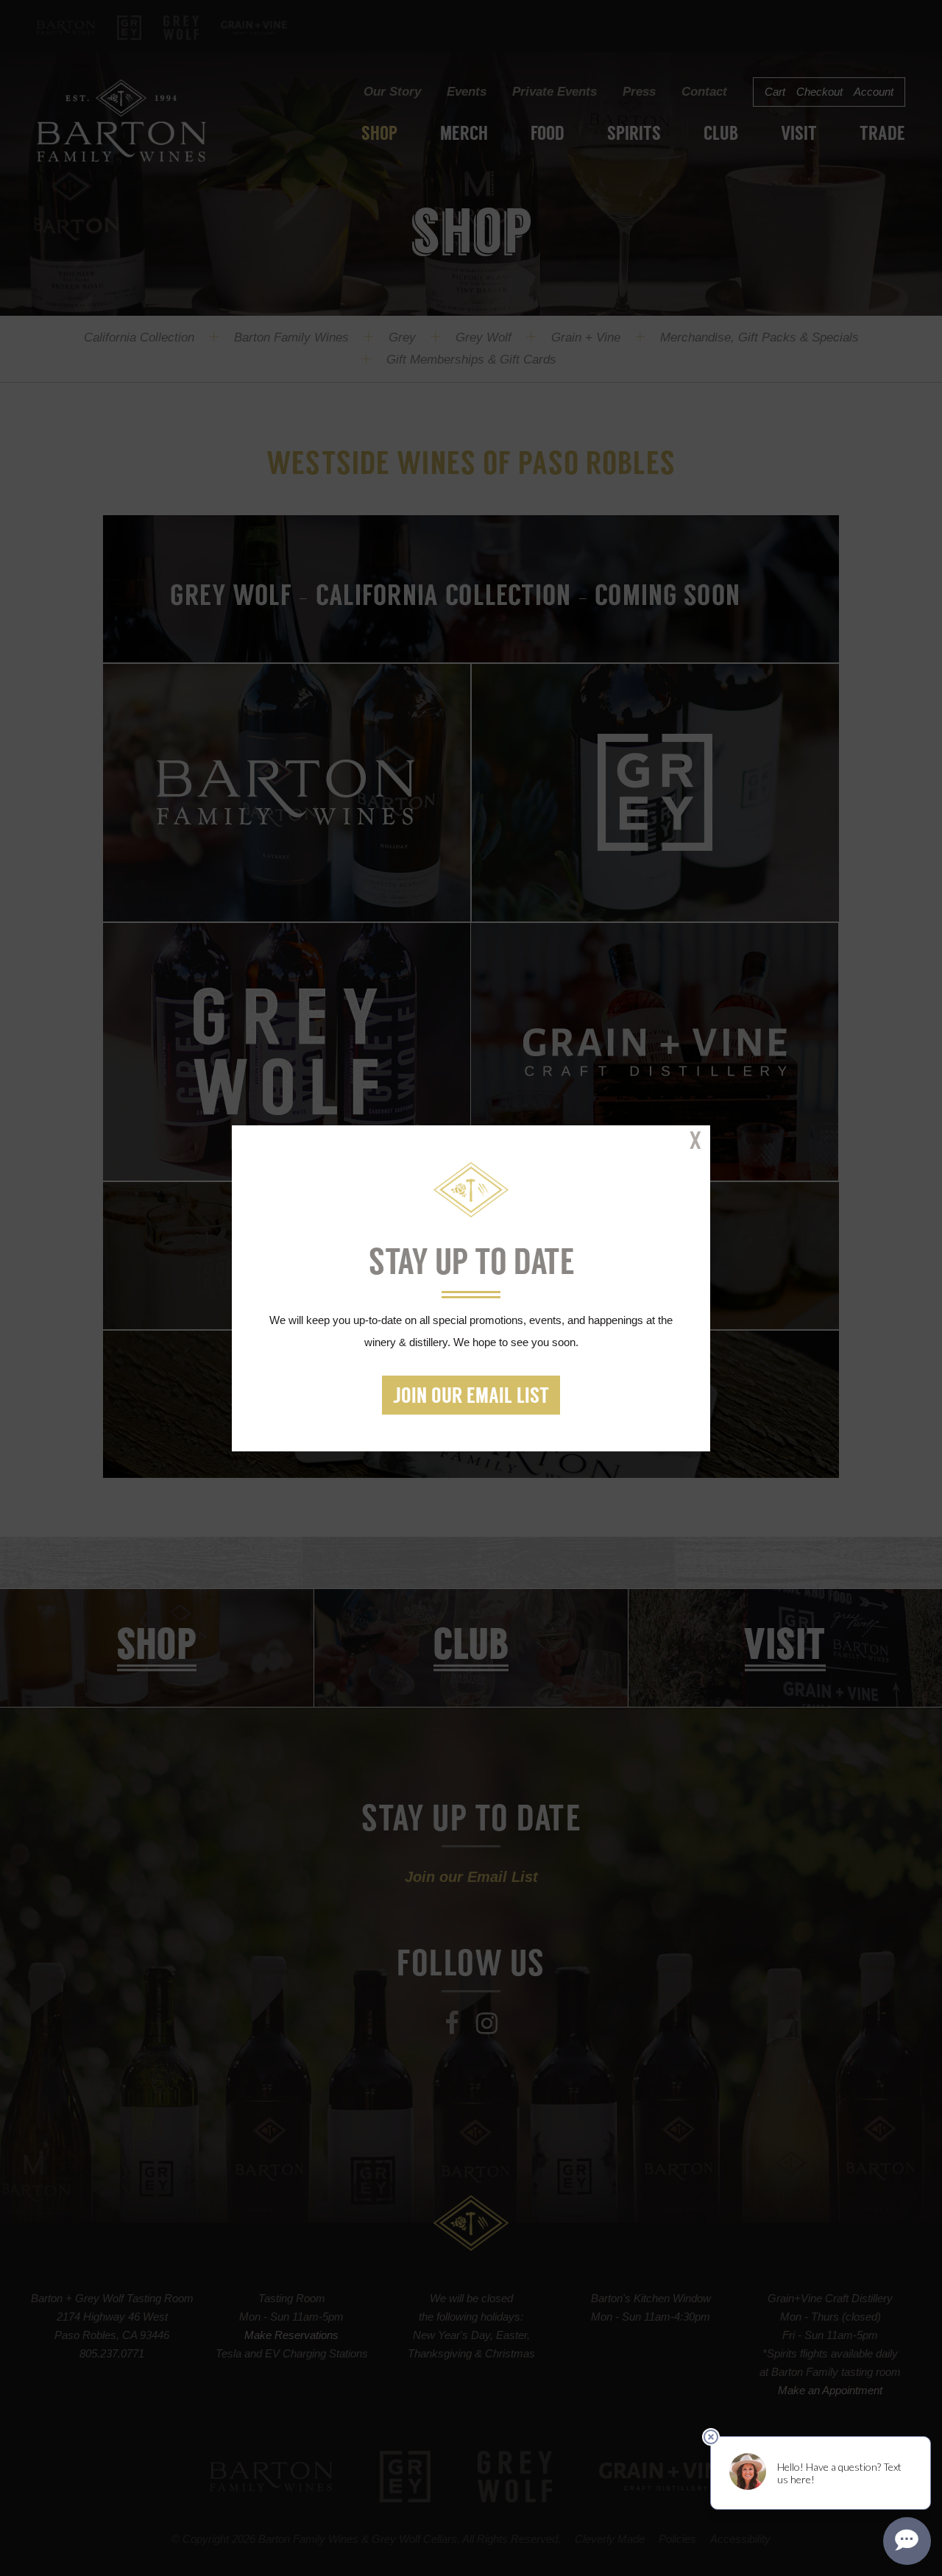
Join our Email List (471, 1397)
